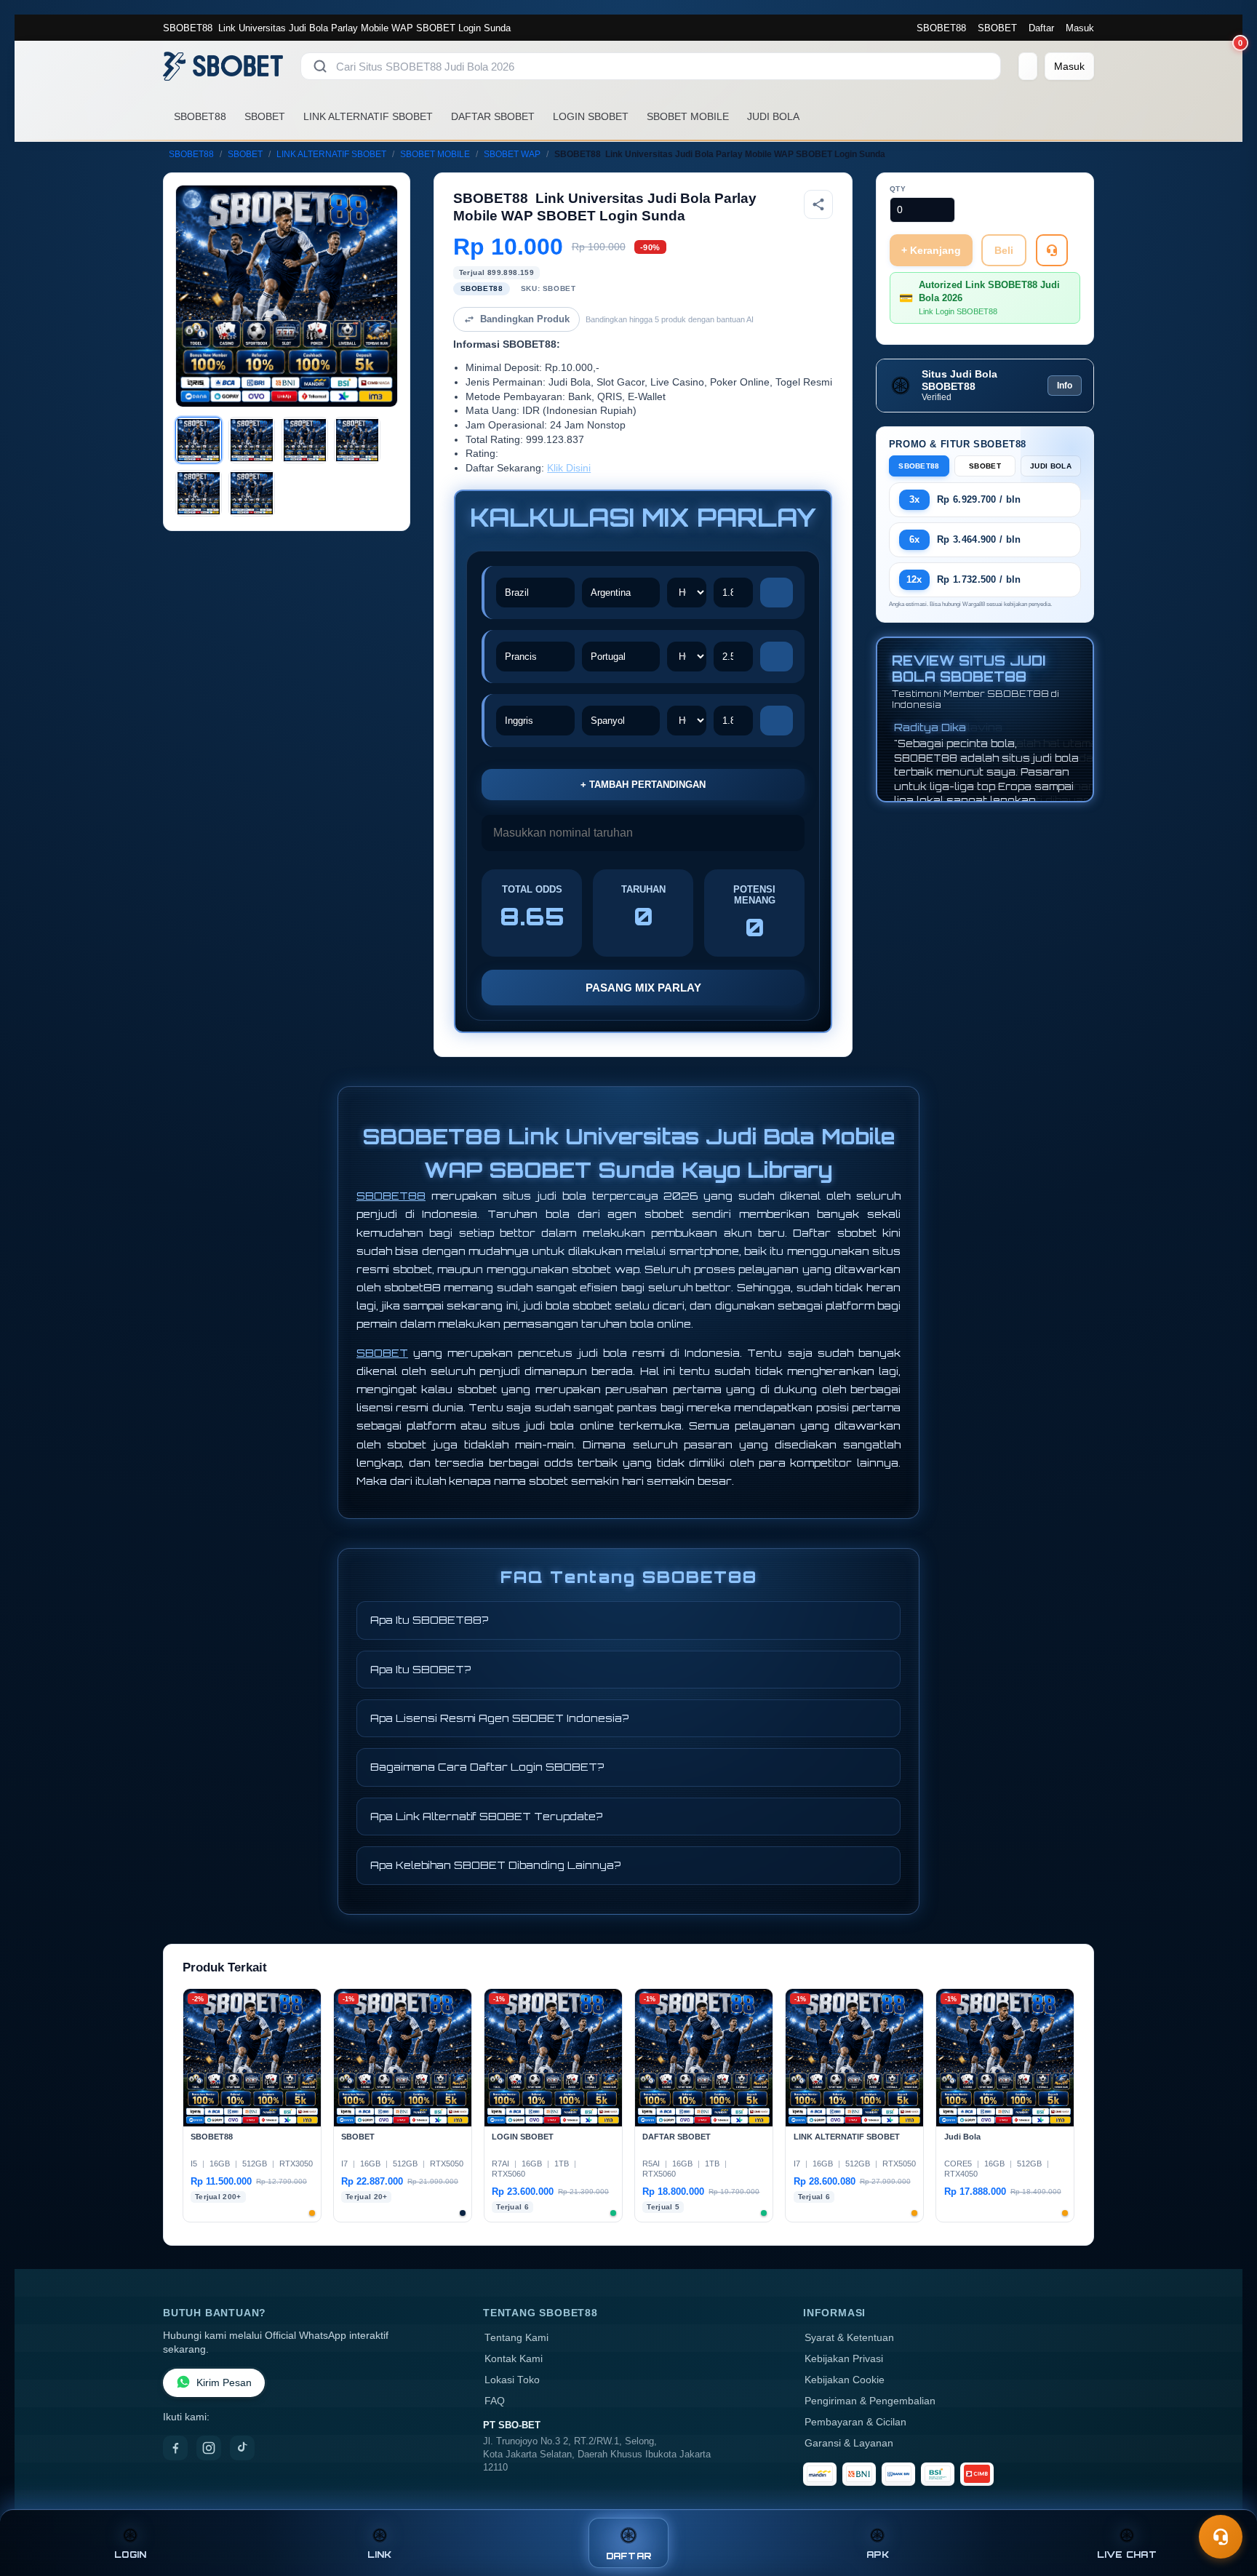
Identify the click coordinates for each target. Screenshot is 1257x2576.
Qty (898, 189)
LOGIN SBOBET (591, 116)
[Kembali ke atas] (1225, 2502)
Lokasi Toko (512, 2380)
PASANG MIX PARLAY (643, 988)
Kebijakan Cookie (845, 2380)
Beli (1004, 250)
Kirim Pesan (224, 2383)
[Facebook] (175, 2448)
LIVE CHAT (1127, 2555)
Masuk (1080, 28)
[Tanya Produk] (1052, 250)
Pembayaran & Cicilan (855, 2422)
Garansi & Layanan (849, 2443)
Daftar (1041, 28)
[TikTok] (242, 2448)
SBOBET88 (941, 28)
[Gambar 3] (305, 440)
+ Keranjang (931, 250)
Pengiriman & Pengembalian (870, 2401)
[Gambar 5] (199, 493)
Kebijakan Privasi (844, 2359)
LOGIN (130, 2555)
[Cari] (320, 66)
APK (878, 2555)
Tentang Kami (516, 2338)
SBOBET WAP (512, 154)
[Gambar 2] (252, 440)
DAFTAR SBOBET (493, 116)
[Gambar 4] (357, 440)
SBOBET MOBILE (688, 116)
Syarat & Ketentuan (849, 2338)
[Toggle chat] (1221, 2537)
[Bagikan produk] (818, 204)
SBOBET (997, 28)
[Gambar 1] (199, 440)
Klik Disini (569, 468)
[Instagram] (209, 2448)
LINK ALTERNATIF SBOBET (368, 116)
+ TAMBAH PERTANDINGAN (643, 785)
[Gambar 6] (252, 493)
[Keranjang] (1028, 66)
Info (1065, 386)
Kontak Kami (514, 2359)
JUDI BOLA (773, 116)
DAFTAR (629, 2556)
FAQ (495, 2401)
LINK (380, 2555)
